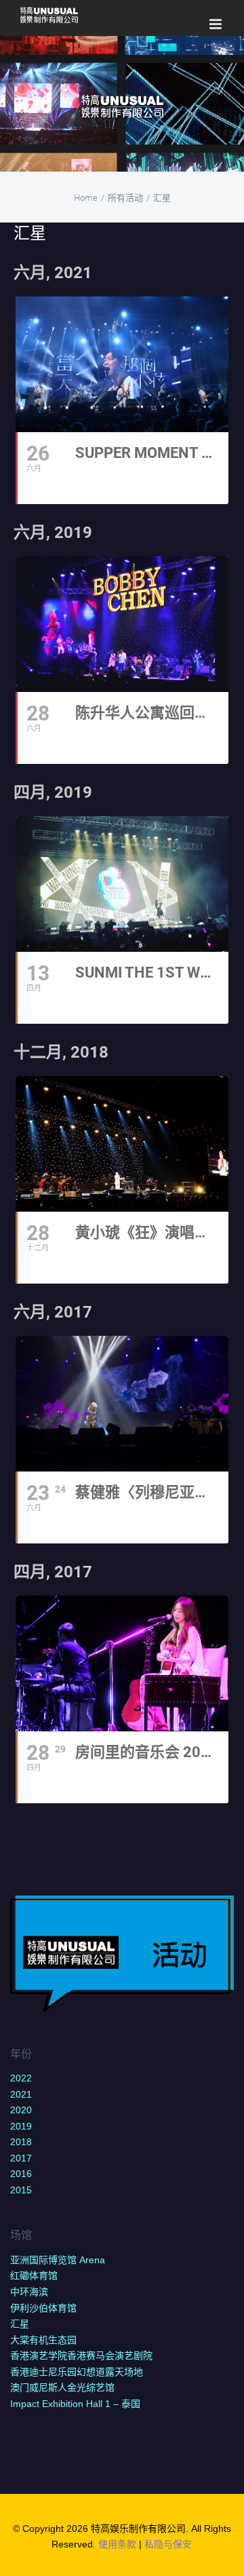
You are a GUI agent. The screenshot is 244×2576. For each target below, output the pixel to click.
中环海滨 (29, 2292)
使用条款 (117, 2544)
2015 (21, 2190)
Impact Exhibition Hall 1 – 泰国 (75, 2404)
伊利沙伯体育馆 (43, 2308)
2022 (21, 2078)
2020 (21, 2110)
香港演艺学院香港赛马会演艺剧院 (81, 2356)
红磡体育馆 (34, 2275)
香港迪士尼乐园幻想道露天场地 (77, 2372)
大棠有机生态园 (43, 2340)
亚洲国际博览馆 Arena (58, 2260)
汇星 (20, 2324)
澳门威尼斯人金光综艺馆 (62, 2387)
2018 (21, 2142)
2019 (21, 2126)
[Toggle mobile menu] (217, 24)
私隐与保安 (168, 2544)
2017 (21, 2158)
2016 (21, 2174)
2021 (21, 2094)
